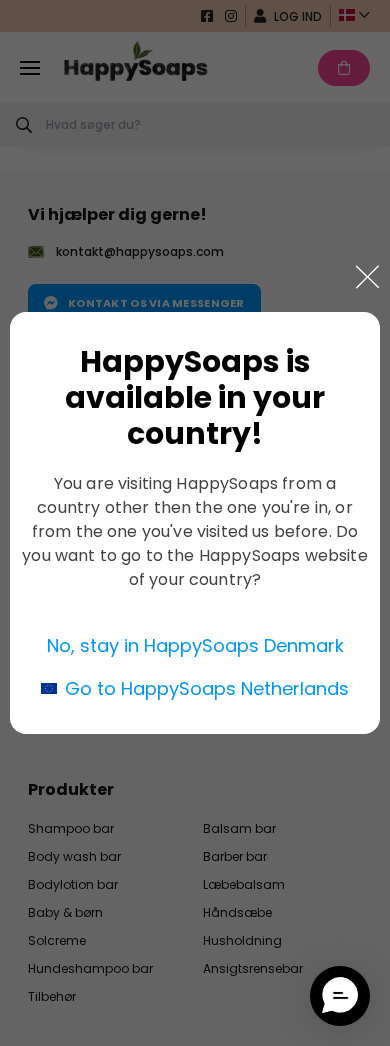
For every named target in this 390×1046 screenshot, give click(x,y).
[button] (340, 996)
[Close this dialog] (367, 277)
